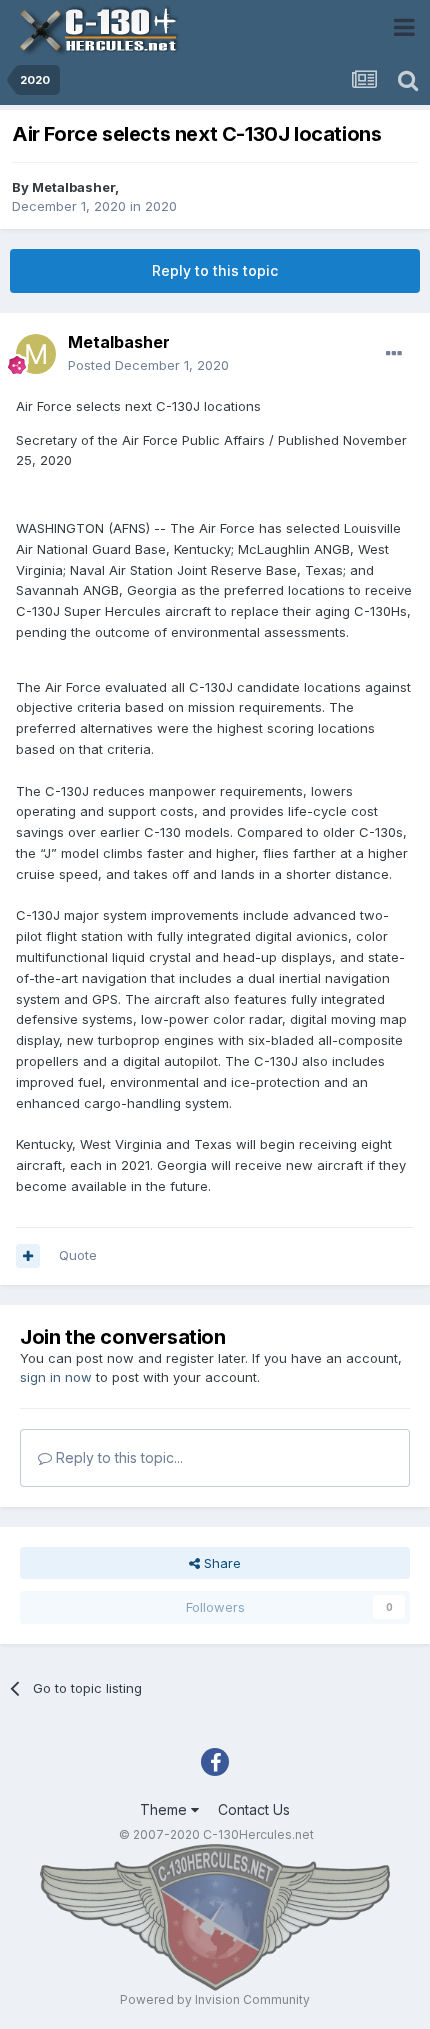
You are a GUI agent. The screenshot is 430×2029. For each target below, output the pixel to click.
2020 (161, 206)
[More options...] (394, 354)
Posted (148, 365)
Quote (78, 1255)
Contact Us (254, 1809)
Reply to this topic (215, 270)
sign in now (56, 1377)
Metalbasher (73, 187)
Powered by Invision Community (215, 1999)
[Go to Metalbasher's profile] (36, 354)
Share (220, 1563)
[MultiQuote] (28, 1256)
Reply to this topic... (117, 1457)
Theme (165, 1809)
